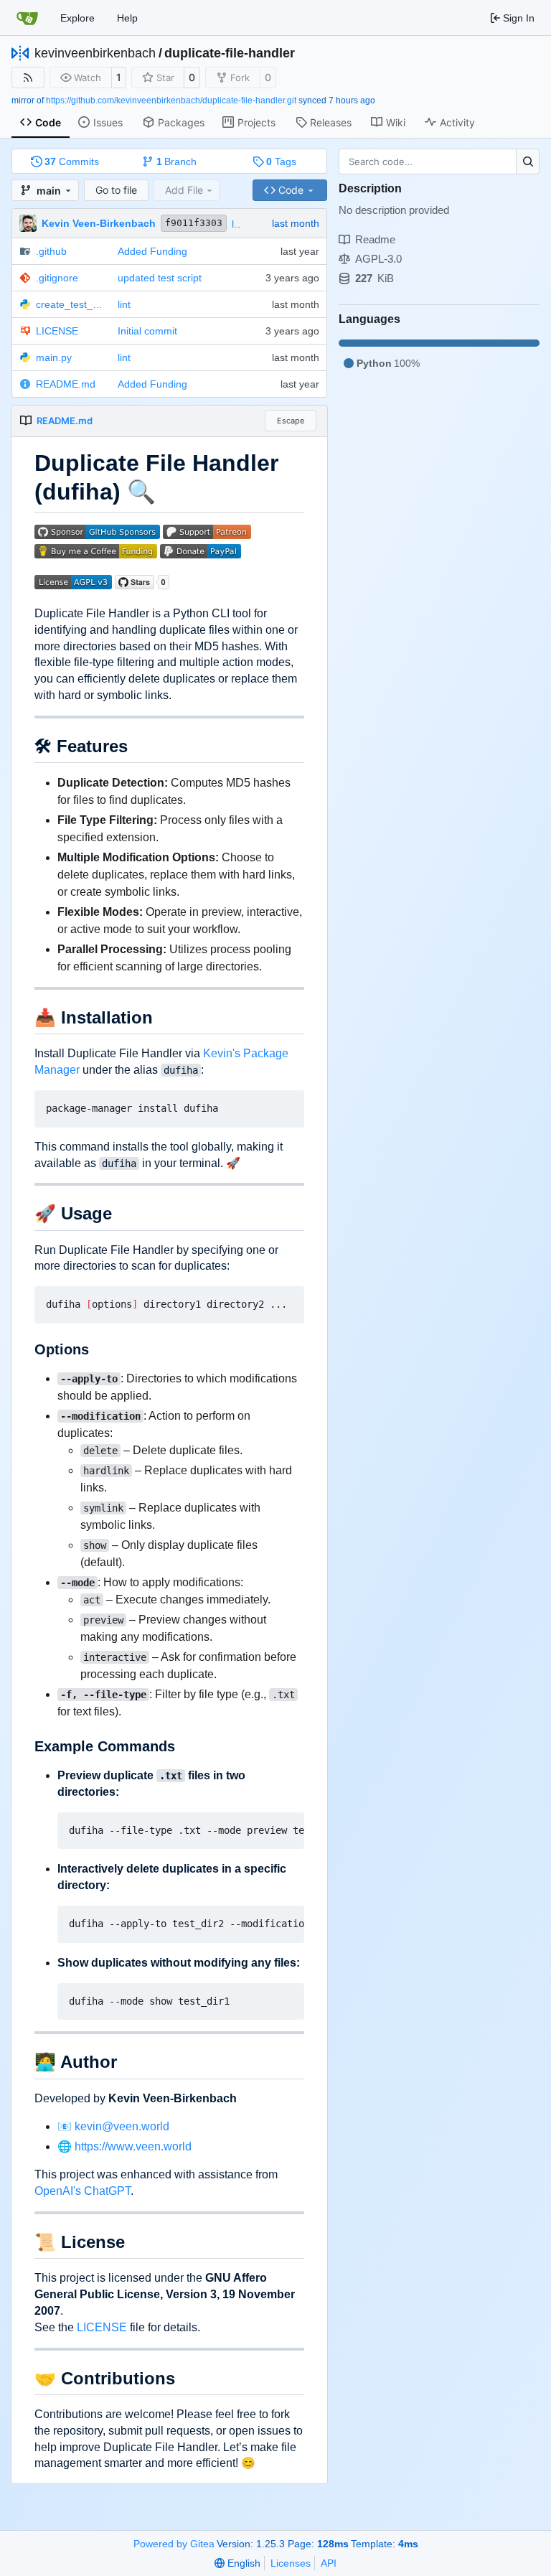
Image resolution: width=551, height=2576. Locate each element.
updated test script (160, 278)
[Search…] (528, 161)
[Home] (27, 18)
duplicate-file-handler (230, 53)
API (329, 2563)
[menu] (237, 2563)
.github (51, 251)
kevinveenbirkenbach (95, 53)
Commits (72, 161)
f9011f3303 (194, 223)
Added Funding (152, 251)
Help (127, 18)
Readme (375, 239)
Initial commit (147, 331)
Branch (177, 161)
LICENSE (57, 331)
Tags (281, 161)
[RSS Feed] (28, 78)
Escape (291, 421)
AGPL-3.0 (378, 259)
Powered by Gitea (174, 2544)
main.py (54, 357)
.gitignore (57, 278)
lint (238, 224)
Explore (77, 18)
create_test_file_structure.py (70, 304)
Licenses (291, 2563)
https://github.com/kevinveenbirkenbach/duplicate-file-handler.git (171, 100)
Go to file (116, 190)
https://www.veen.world (133, 2146)
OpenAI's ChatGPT (83, 2191)
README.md (66, 384)
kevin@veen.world (122, 2126)
